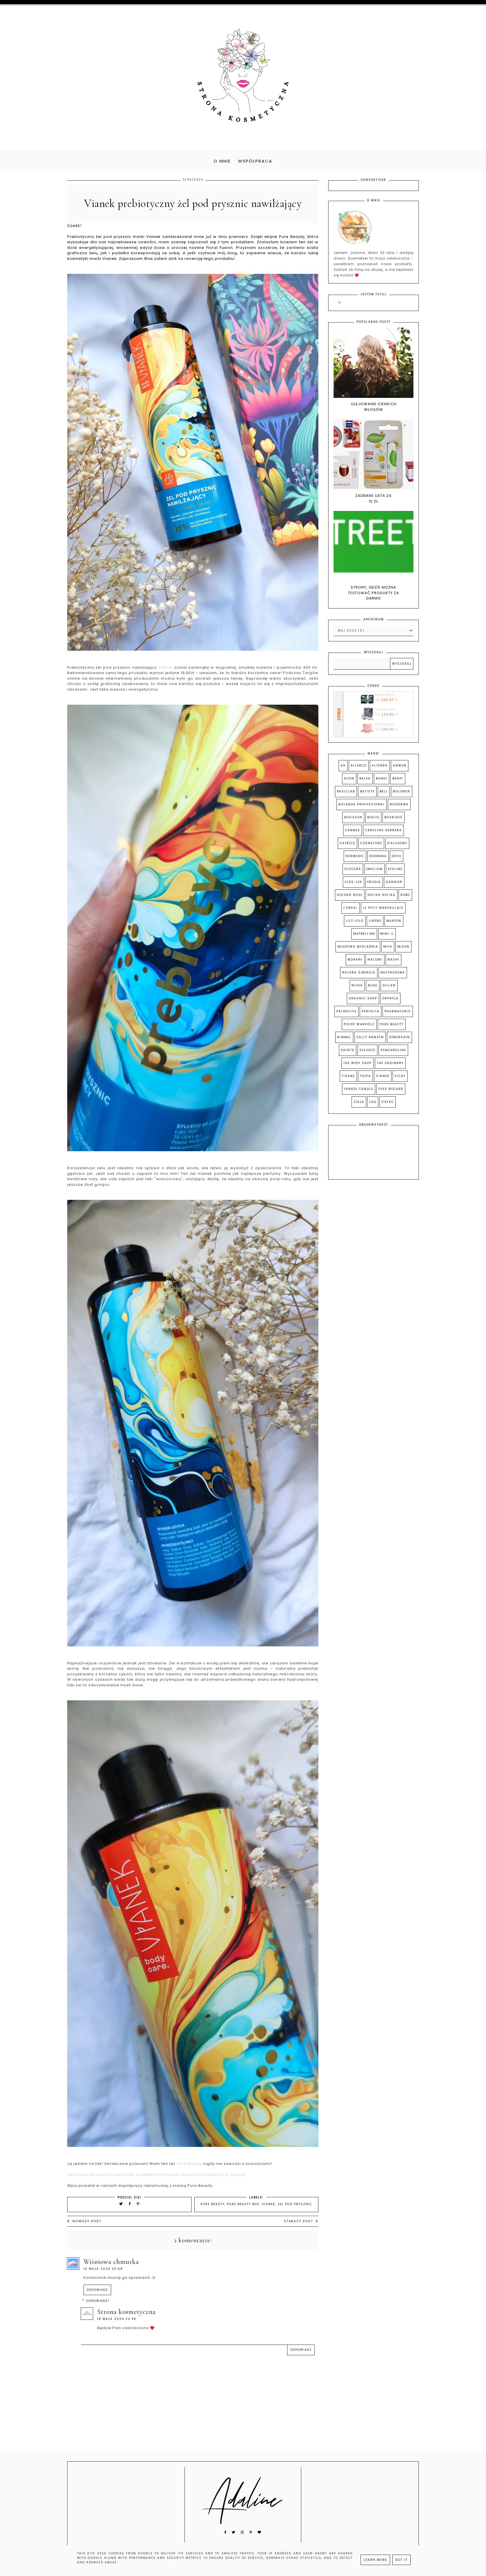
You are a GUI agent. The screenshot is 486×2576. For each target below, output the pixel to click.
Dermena (378, 856)
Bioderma (399, 804)
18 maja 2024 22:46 (117, 2319)
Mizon (403, 947)
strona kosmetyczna (127, 2312)
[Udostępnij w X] (121, 2204)
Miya (388, 947)
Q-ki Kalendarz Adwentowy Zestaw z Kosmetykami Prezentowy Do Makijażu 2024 (387, 724)
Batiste (367, 791)
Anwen (400, 766)
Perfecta (371, 1011)
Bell (384, 791)
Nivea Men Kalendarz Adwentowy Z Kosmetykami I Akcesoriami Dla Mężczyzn (387, 695)
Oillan (389, 985)
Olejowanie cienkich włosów (374, 407)
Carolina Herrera (383, 830)
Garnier (394, 882)
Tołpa (365, 1076)
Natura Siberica (359, 973)
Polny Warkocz (359, 1024)
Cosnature (371, 843)
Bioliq (373, 817)
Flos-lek (354, 882)
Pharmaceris (398, 1011)
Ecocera (353, 869)
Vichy (400, 1076)
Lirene (375, 921)
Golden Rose (350, 895)
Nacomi (375, 960)
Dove (397, 856)
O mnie (222, 161)
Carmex (353, 830)
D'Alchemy (397, 843)
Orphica (390, 998)
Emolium (374, 869)
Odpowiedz (97, 2290)
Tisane (348, 1076)
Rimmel (344, 1037)
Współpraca (255, 161)
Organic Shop (363, 998)
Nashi (393, 960)
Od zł (387, 700)
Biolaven (353, 817)
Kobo (405, 895)
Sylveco (367, 1050)
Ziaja (359, 1102)
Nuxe (373, 985)
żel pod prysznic (295, 2204)
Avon (349, 778)
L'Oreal (351, 908)
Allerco (359, 766)
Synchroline (393, 1050)
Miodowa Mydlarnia (358, 947)
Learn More (375, 2560)
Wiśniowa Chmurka (111, 2262)
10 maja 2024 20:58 (103, 2269)
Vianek (165, 667)
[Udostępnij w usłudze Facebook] (131, 2204)
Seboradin (400, 1037)
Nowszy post (87, 2221)
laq (373, 1102)
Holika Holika (382, 895)
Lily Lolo (355, 921)
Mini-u (387, 934)
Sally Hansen (370, 1037)
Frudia (374, 882)
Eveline (395, 869)
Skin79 (348, 1050)
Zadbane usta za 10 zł (373, 498)
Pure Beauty (190, 2164)
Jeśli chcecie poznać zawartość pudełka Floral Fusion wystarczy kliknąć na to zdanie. (157, 2175)
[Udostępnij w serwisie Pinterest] (138, 2204)
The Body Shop (358, 1063)
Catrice (347, 843)
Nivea (357, 985)
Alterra (380, 766)
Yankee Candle (359, 1089)
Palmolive (346, 1011)
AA (343, 766)
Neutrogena (393, 973)
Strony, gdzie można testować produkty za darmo (373, 593)
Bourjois (394, 817)
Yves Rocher (391, 1089)
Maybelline (364, 934)
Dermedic (355, 856)
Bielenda (402, 791)
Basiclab (346, 791)
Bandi (382, 778)
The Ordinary (390, 1063)
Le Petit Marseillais (383, 908)
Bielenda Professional (362, 804)
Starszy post (299, 2221)
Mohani (355, 960)
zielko (388, 1102)
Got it (401, 2560)
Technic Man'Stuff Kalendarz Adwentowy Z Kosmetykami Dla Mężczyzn (387, 709)
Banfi (398, 778)
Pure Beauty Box (243, 2204)
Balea (365, 778)
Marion (394, 921)
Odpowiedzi (98, 2301)
